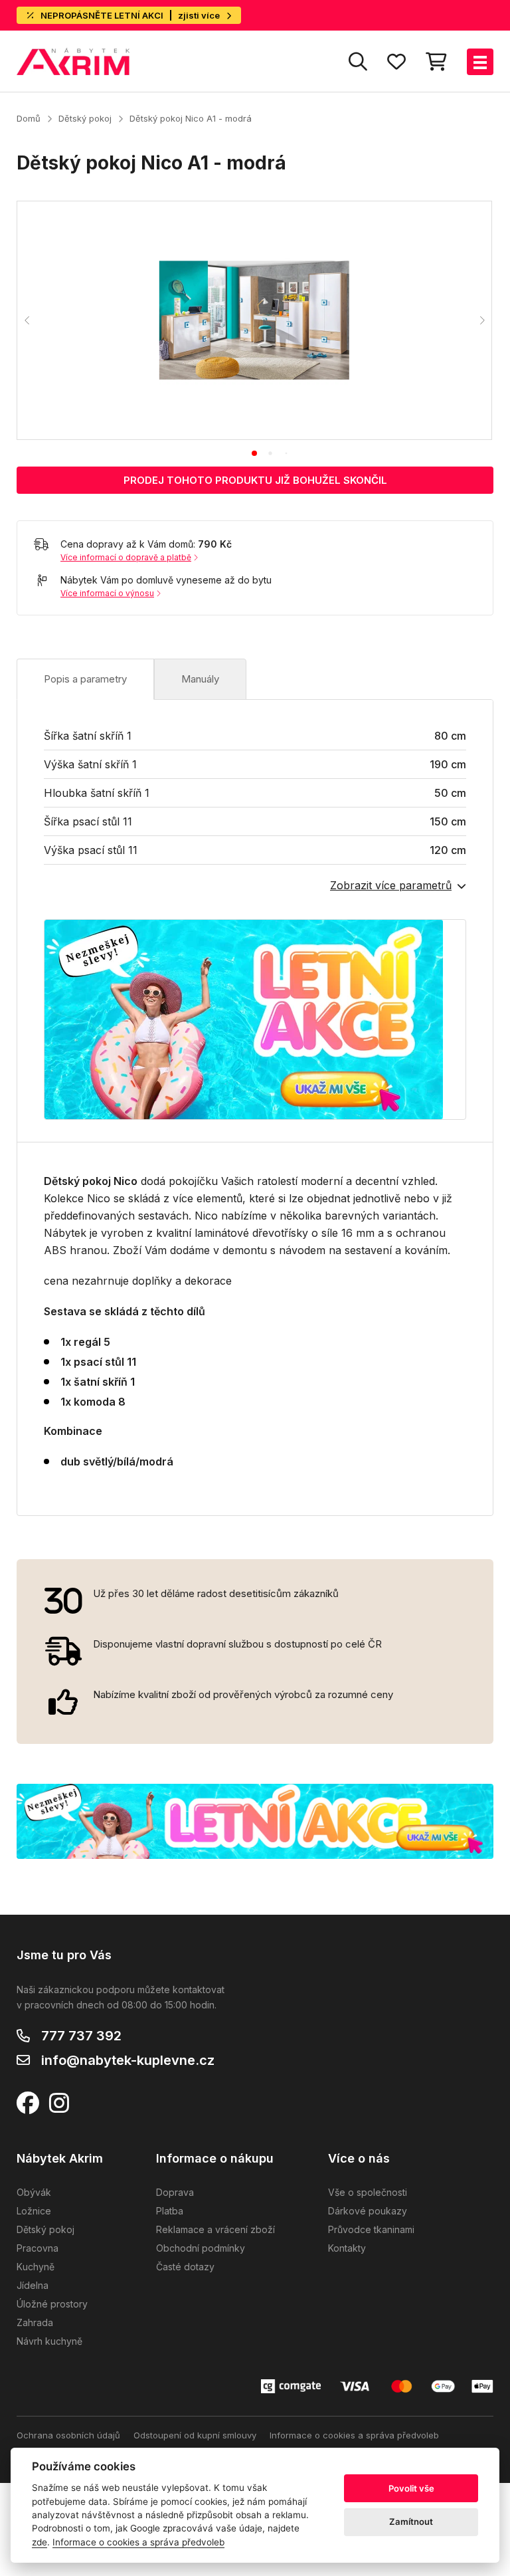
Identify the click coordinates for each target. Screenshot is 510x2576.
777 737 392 (81, 2036)
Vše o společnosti (368, 2192)
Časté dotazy (185, 2267)
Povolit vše (411, 2488)
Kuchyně (36, 2267)
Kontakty (347, 2248)
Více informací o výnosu (107, 593)
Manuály (200, 679)
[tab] (254, 453)
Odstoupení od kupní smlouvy (195, 2435)
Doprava (175, 2192)
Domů (29, 118)
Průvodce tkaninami (371, 2229)
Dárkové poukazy (368, 2211)
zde (40, 2542)
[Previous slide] (27, 320)
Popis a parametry (85, 679)
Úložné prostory (52, 2304)
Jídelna (33, 2285)
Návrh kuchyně (49, 2341)
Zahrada (35, 2322)
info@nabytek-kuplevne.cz (128, 2060)
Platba (170, 2211)
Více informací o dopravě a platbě (126, 557)
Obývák (34, 2192)
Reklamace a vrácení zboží (215, 2229)
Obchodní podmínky (201, 2248)
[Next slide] (481, 320)
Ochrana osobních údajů (68, 2435)
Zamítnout (411, 2522)
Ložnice (34, 2211)
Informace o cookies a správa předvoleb (354, 2435)
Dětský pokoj (85, 118)
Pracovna (38, 2248)
